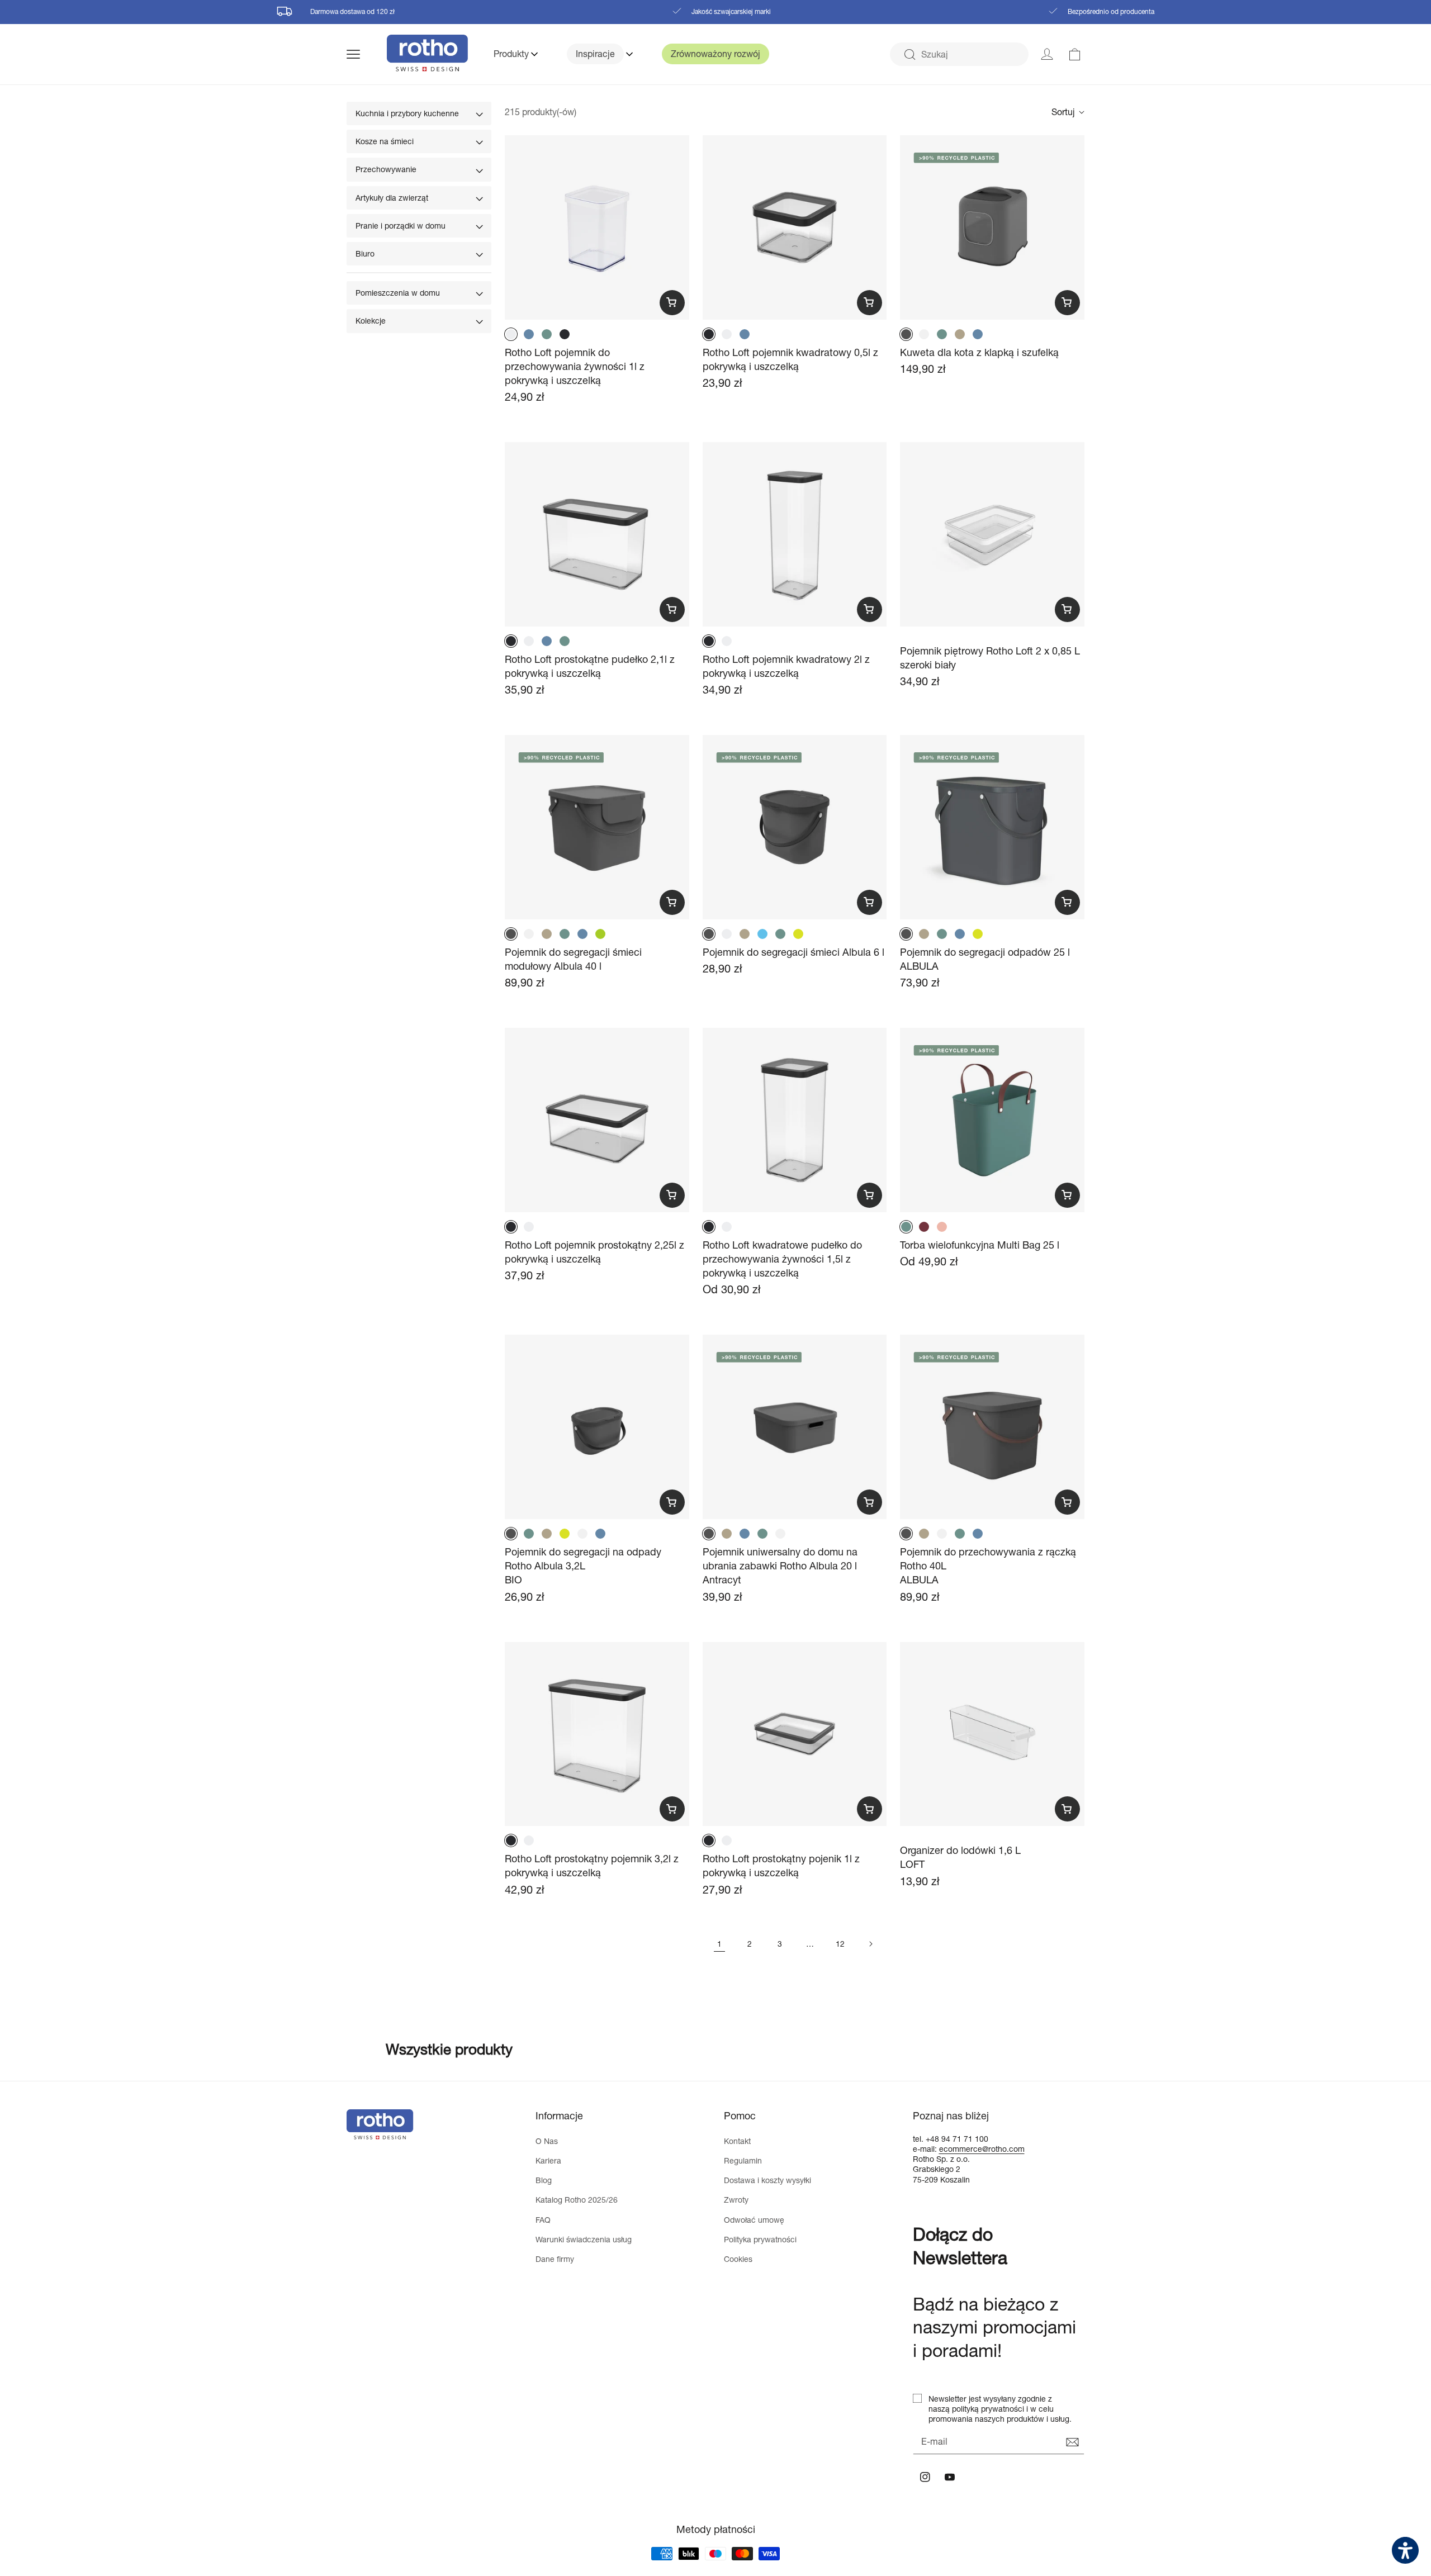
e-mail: (926, 2149)
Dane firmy (555, 2259)
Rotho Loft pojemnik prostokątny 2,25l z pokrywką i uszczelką (594, 1252)
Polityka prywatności (760, 2239)
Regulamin (743, 2160)
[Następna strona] (870, 1944)
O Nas (547, 2141)
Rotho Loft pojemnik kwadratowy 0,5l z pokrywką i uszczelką (790, 359)
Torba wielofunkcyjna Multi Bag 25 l (980, 1245)
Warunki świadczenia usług (584, 2239)
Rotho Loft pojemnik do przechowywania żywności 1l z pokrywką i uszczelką (575, 366)
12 (840, 1944)
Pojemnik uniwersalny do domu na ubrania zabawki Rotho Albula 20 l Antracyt (780, 1565)
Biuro (365, 253)
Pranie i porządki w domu (401, 226)
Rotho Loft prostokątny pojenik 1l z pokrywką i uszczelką (781, 1865)
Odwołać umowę (754, 2220)
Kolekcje (371, 321)
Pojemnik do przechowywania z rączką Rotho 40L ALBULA (988, 1565)
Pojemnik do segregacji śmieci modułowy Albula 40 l (573, 959)
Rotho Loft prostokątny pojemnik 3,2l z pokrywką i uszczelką (592, 1865)
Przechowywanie (386, 169)
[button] (367, 54)
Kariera (548, 2160)
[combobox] (959, 54)
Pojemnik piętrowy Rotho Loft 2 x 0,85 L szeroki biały (990, 658)
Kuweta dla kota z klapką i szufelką (979, 352)
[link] (1075, 54)
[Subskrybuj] (1072, 2442)
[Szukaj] (909, 55)
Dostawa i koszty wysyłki (767, 2180)
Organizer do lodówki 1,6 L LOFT (960, 1857)
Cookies (738, 2259)
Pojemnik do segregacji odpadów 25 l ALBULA (985, 959)
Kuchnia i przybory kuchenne (407, 113)
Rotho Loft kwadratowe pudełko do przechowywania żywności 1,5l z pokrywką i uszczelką (782, 1259)
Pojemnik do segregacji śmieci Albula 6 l (793, 952)
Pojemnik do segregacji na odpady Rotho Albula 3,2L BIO (583, 1565)
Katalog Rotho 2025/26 (577, 2200)
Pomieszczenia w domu (398, 293)
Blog (544, 2180)
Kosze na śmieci (385, 141)
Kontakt (737, 2141)
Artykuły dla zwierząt (392, 198)
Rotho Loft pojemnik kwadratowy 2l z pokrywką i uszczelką (786, 666)
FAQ (543, 2220)
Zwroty (736, 2200)
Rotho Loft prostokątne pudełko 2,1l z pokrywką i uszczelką (590, 666)
